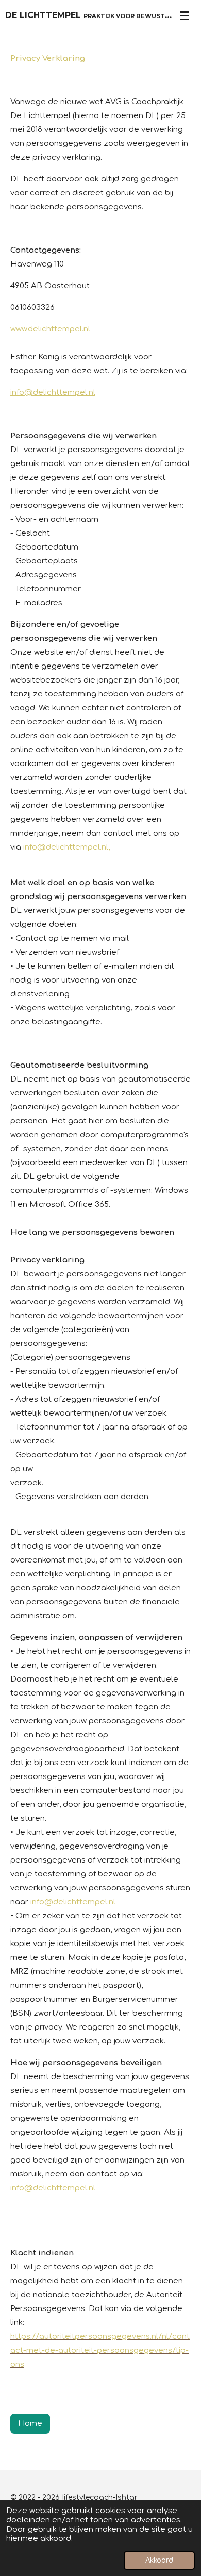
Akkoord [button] (159, 2560)
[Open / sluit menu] (185, 15)
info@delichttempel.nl (53, 393)
